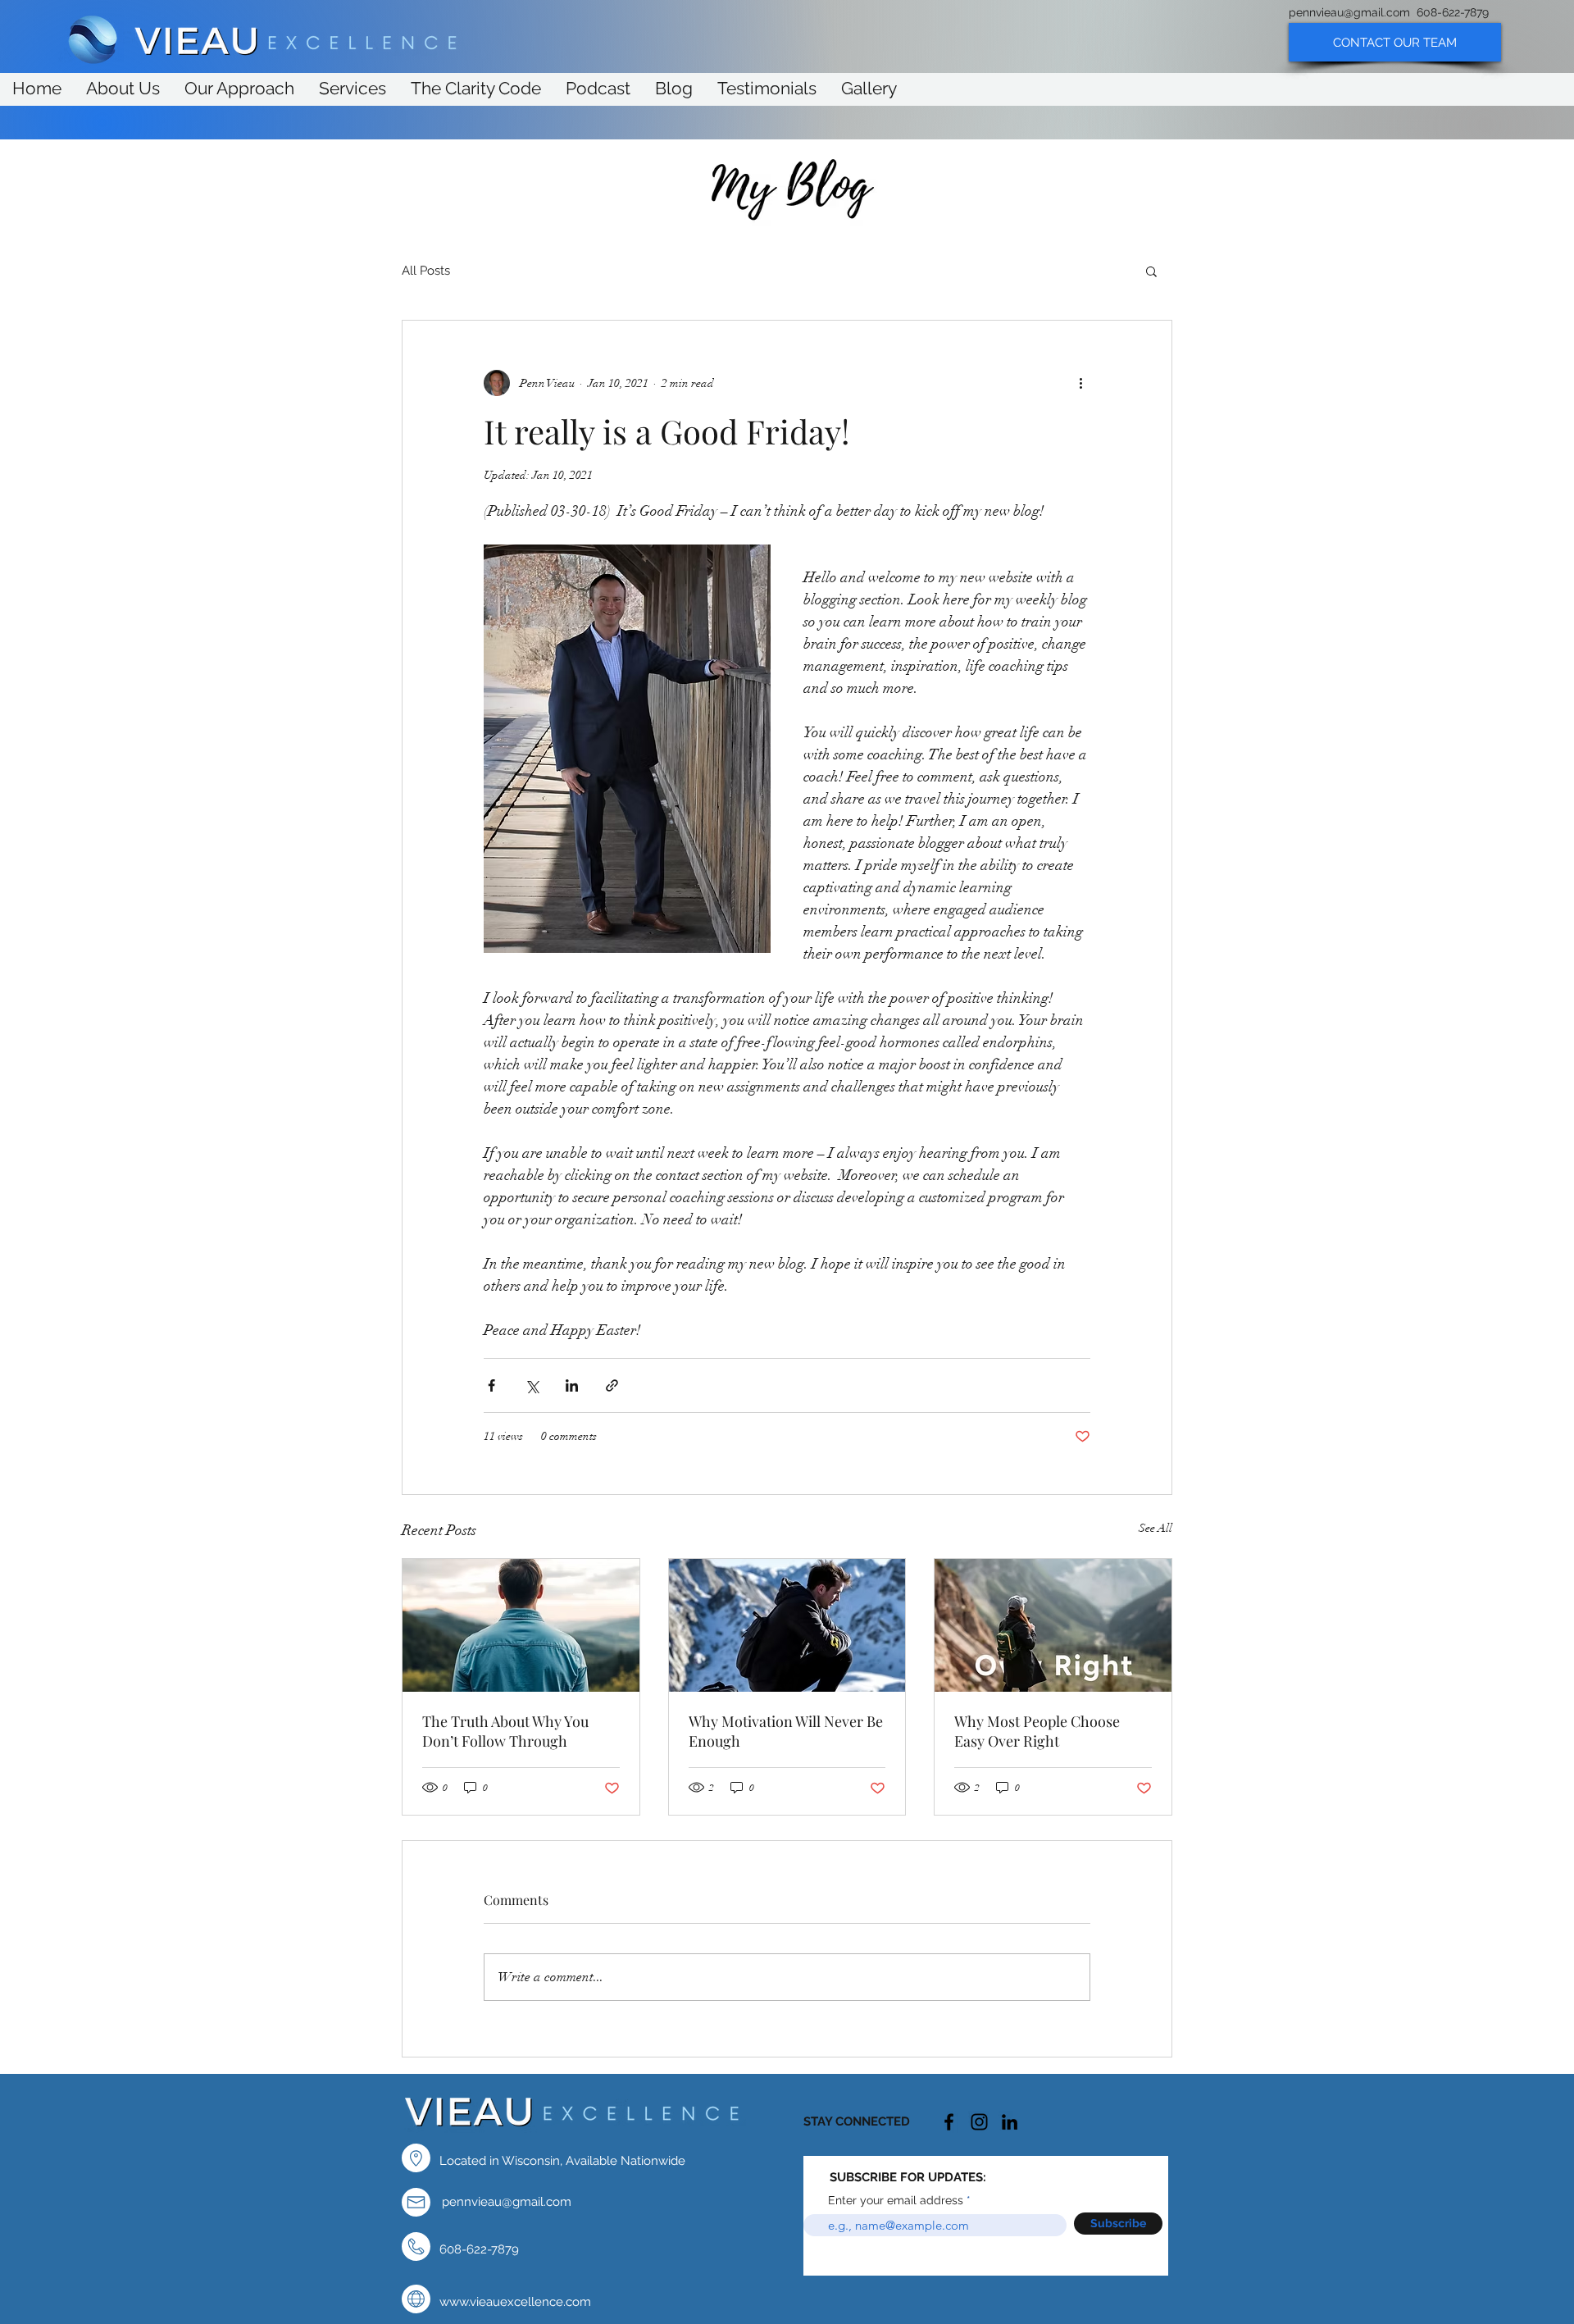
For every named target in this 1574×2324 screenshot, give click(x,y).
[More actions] (1080, 383)
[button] (1151, 271)
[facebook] (949, 2122)
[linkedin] (1010, 2122)
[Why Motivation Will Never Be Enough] (787, 1625)
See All (1155, 1528)
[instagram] (979, 2122)
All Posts (426, 271)
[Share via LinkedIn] (572, 1385)
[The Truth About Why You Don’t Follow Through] (521, 1625)
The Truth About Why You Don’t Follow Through (505, 1731)
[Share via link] (612, 1385)
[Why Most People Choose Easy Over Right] (1053, 1625)
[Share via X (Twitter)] (532, 1385)
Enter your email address (896, 2200)
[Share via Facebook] (491, 1385)
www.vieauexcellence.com (515, 2302)
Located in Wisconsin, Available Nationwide (562, 2161)
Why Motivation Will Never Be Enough (786, 1731)
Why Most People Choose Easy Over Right (1037, 1731)
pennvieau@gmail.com (1349, 12)
